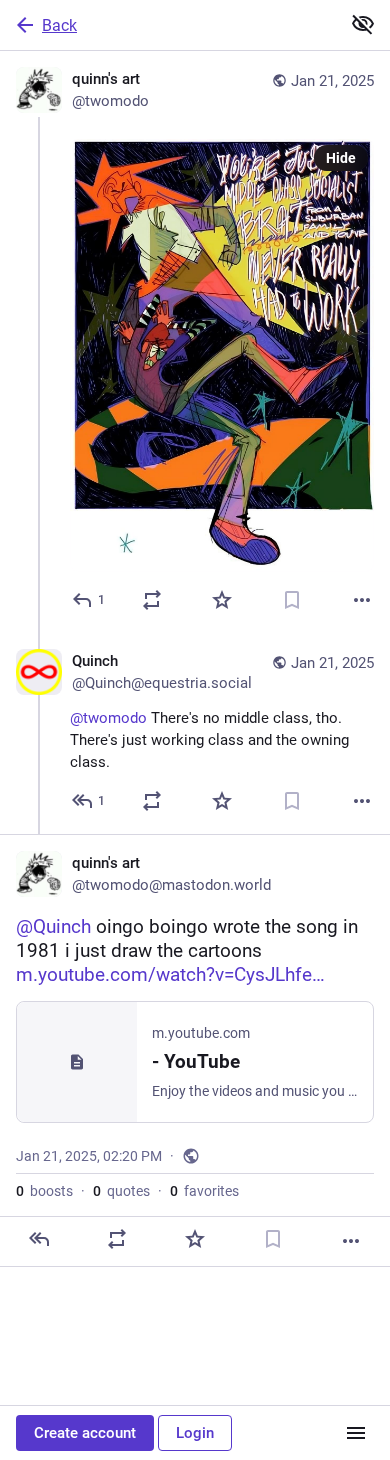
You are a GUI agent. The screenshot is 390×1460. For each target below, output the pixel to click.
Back (59, 25)
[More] (362, 600)
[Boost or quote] (152, 600)
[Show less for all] (363, 24)
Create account (85, 1433)
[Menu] (356, 1433)
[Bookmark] (292, 600)
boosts (44, 1191)
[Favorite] (222, 600)
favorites (204, 1191)
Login (195, 1433)
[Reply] (39, 1239)
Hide (341, 158)
